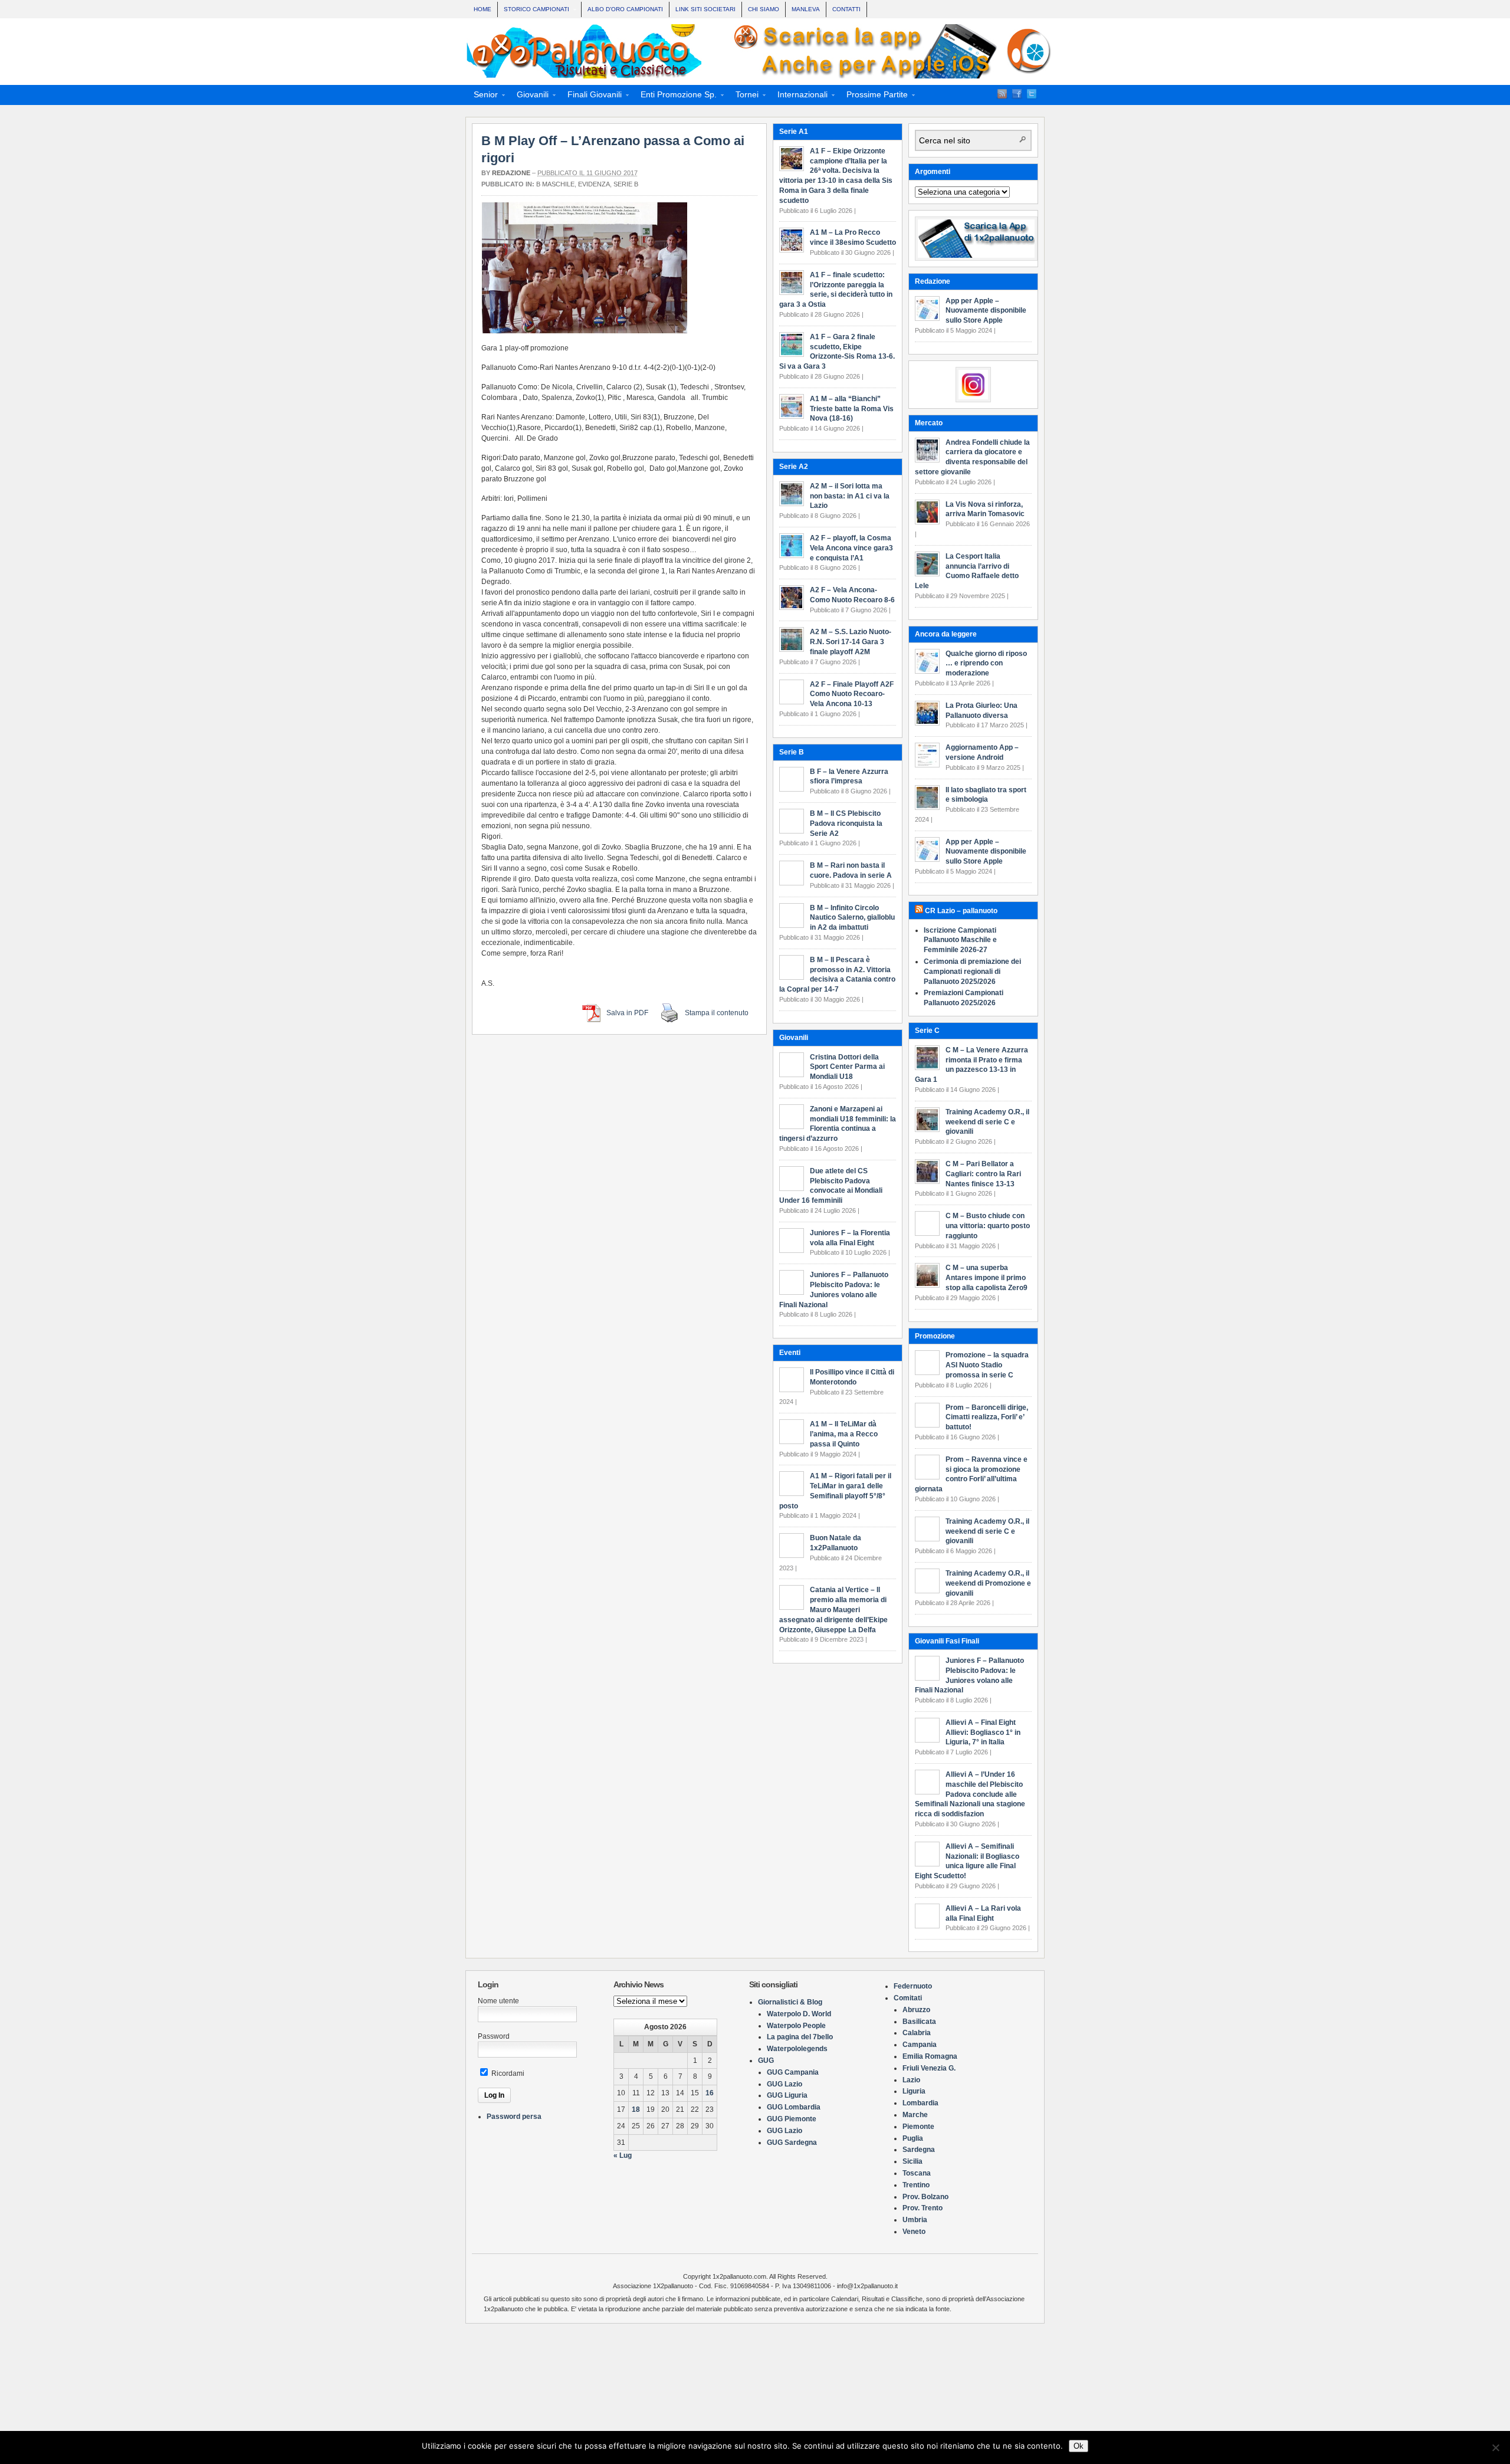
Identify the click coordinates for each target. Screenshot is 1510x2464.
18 (636, 2109)
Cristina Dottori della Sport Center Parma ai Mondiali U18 (847, 1067)
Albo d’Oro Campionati (625, 9)
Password (494, 2036)
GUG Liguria (787, 2095)
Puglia (913, 2138)
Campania (920, 2045)
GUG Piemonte (792, 2119)
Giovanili (529, 96)
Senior (482, 96)
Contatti (846, 9)
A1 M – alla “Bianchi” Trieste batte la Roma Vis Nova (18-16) (852, 409)
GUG (766, 2061)
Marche (915, 2115)
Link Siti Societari (705, 9)
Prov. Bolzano (925, 2197)
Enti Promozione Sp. (675, 96)
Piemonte (918, 2127)
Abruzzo (916, 2010)
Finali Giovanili (591, 96)
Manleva (806, 9)
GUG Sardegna (792, 2143)
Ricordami (507, 2073)
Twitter (1032, 94)
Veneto (914, 2232)
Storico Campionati (534, 10)
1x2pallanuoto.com (761, 51)
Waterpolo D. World (799, 2014)
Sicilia (912, 2161)
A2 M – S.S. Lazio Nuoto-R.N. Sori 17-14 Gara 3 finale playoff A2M (851, 642)
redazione (511, 173)
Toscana (917, 2173)
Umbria (915, 2220)
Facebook (1017, 94)
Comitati (908, 1998)
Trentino (916, 2185)
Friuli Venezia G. (929, 2068)
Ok (1079, 2446)
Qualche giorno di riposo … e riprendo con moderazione (986, 664)
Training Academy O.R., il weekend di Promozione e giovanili (988, 1583)
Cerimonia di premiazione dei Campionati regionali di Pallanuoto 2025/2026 (972, 972)
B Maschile (555, 184)
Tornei (743, 96)
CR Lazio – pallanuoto (961, 911)
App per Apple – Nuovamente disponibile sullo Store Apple (986, 311)
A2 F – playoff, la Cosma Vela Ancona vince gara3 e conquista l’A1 (851, 548)
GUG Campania (793, 2072)
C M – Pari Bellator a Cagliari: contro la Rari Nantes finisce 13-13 (983, 1174)
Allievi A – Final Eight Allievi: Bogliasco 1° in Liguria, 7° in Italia (983, 1733)
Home (482, 9)
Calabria (917, 2033)
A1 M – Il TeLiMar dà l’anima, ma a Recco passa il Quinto (844, 1434)
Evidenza (594, 184)
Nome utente (498, 2001)
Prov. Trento (923, 2208)
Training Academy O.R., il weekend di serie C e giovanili (987, 1122)
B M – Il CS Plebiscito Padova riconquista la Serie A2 (846, 823)
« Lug (623, 2155)
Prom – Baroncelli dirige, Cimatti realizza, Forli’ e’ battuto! (987, 1418)
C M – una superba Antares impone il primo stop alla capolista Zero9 (987, 1278)
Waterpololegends (797, 2049)
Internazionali (799, 96)
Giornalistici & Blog (790, 2002)
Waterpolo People (796, 2026)
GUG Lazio (784, 2084)
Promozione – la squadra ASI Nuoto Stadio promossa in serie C (987, 1365)
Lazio (911, 2080)
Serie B (626, 184)
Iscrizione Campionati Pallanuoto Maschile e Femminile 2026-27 (960, 940)
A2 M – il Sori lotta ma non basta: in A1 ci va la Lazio (850, 496)
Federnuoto (913, 1986)
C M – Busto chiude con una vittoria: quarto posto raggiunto (988, 1226)
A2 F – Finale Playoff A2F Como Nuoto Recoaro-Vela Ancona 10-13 (852, 694)
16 (710, 2093)
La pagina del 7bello (800, 2037)
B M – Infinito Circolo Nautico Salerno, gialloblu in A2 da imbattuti (852, 918)
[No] (1495, 2447)
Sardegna (919, 2150)
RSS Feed (1002, 94)
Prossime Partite (874, 96)
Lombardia (920, 2103)
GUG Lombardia (794, 2107)
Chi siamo (764, 9)
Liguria (914, 2091)
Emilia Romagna (930, 2056)
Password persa (514, 2117)
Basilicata (919, 2022)
